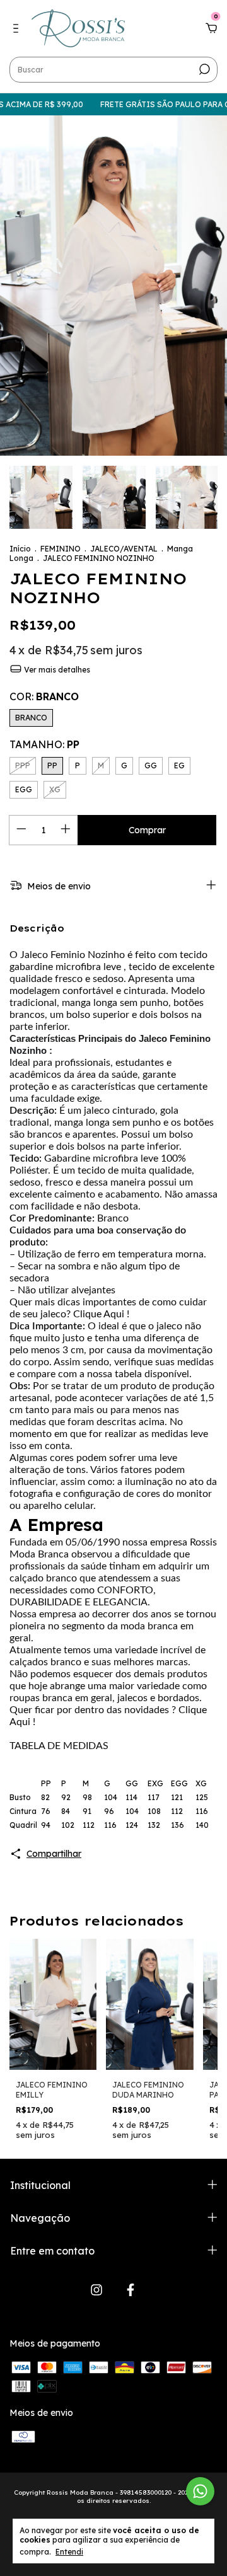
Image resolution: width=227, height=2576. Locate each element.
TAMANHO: (44, 744)
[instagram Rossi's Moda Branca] (96, 2290)
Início (20, 549)
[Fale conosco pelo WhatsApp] (200, 2491)
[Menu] (18, 29)
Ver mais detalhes (56, 670)
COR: (44, 696)
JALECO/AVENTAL (124, 549)
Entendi (69, 2552)
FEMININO (61, 549)
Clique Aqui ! (101, 1314)
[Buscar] (203, 69)
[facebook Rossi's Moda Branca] (131, 2290)
